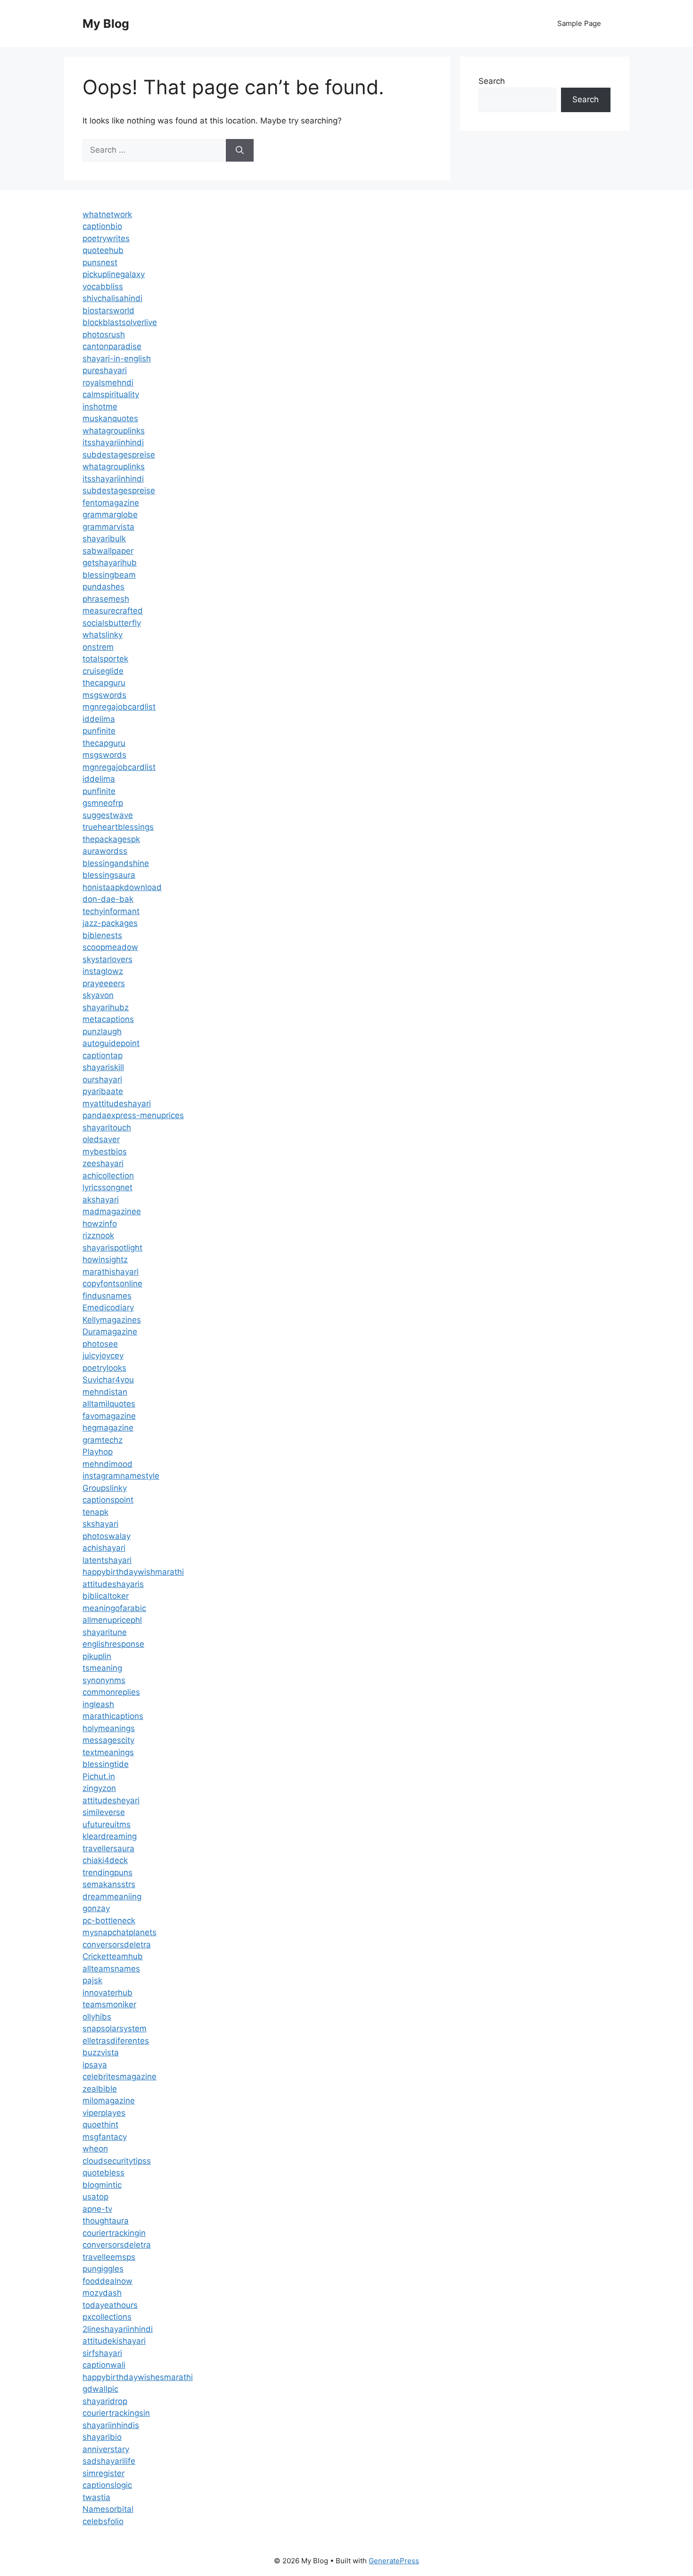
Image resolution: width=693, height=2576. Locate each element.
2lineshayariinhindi (118, 2329)
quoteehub (103, 250)
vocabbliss (103, 286)
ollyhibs (97, 2017)
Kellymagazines (112, 1320)
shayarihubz (106, 1007)
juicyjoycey (103, 1356)
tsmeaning (102, 1668)
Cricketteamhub (113, 1956)
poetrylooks (104, 1368)
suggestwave (108, 815)
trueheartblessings (118, 827)
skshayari (100, 1524)
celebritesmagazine (120, 2077)
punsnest (100, 262)
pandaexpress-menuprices (133, 1115)
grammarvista (108, 527)
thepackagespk (111, 839)
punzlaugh (102, 1031)
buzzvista (101, 2053)
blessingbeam (109, 575)
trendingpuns (107, 1873)
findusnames (107, 1296)
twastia (96, 2497)
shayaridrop (105, 2401)
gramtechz (103, 1440)
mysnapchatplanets (120, 1932)
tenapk (95, 1512)
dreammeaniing (112, 1897)
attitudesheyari (111, 1800)
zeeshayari (103, 1163)
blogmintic (102, 2185)
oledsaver (101, 1139)
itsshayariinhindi (113, 442)
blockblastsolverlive (120, 322)
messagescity (108, 1740)
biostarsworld (108, 311)
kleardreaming (110, 1836)
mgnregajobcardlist (119, 707)
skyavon (98, 995)
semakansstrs (109, 1884)
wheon (95, 2149)
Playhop (98, 1452)
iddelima (99, 719)
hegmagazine (108, 1428)
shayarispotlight (112, 1248)
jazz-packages (110, 923)
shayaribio (102, 2437)
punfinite (99, 731)
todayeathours (110, 2305)
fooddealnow (107, 2281)
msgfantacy (105, 2137)
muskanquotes (110, 418)
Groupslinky (105, 1488)
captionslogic (107, 2485)
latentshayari (107, 1560)
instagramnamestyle (121, 1476)
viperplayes (104, 2113)
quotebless (103, 2173)
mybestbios (105, 1152)
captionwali (104, 2365)
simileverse (104, 1812)
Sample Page (579, 23)
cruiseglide (103, 671)
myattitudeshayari (117, 1104)
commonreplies (111, 1692)
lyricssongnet (107, 1187)
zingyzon (99, 1788)
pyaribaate (103, 1091)
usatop (95, 2197)
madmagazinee (112, 1211)
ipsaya (95, 2065)
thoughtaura (106, 2221)
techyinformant (111, 911)
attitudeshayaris (113, 1584)
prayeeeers (104, 983)
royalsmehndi (108, 383)
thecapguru (104, 683)
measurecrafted (113, 611)
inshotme (100, 407)
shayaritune (105, 1632)
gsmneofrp (103, 803)
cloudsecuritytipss (117, 2161)
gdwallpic (100, 2389)
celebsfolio (103, 2521)
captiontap (103, 1055)
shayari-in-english (117, 359)
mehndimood (107, 1464)
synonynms (104, 1680)
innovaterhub (107, 1993)
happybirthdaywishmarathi (133, 1572)
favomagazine (109, 1416)
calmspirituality (111, 394)
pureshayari (105, 370)
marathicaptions (113, 1716)
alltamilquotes (109, 1404)
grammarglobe (110, 515)
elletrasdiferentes (116, 2041)
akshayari (101, 1200)
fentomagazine (111, 503)
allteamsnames (111, 1969)
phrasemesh (106, 599)
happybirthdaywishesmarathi (138, 2377)
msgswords (104, 695)
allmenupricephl (112, 1620)
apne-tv (97, 2209)
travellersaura (108, 1848)
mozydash (102, 2293)
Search (492, 81)
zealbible (100, 2089)
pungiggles (103, 2269)
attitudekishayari (114, 2341)
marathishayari (111, 1272)
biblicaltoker (106, 1596)
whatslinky (103, 635)
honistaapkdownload (122, 887)
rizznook (98, 1235)
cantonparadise (112, 346)
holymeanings (109, 1728)
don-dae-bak (108, 899)
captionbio (102, 226)
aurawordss (105, 851)
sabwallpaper (108, 551)
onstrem (98, 647)
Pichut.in (99, 1776)
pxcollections (107, 2317)
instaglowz (103, 971)
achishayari (104, 1548)
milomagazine (109, 2101)
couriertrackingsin (116, 2413)
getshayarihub (110, 563)
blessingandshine (116, 863)
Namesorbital (108, 2509)
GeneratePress (394, 2561)
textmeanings (108, 1752)
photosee (100, 1344)
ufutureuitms (107, 1824)
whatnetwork (107, 214)
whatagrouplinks (114, 431)
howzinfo (100, 1224)
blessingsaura (109, 875)
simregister (103, 2473)
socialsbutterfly (112, 623)
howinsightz (105, 1259)
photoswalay (107, 1536)
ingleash (98, 1704)
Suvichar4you (108, 1380)
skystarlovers (107, 959)
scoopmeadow (110, 947)
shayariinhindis (111, 2425)
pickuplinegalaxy (114, 274)
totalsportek (105, 659)
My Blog (106, 24)
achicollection (108, 1176)
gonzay (96, 1908)
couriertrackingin (114, 2233)
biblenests (102, 935)
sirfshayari (102, 2353)
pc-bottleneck (109, 1921)
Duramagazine (110, 1332)
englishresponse (113, 1644)
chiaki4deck (105, 1860)
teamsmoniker (109, 2004)
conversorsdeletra (117, 1945)
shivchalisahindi (112, 298)
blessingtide (106, 1764)
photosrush (104, 335)
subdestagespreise (119, 455)
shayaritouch (107, 1128)
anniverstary (106, 2449)
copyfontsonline (112, 1284)
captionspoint (108, 1500)
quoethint (100, 2125)
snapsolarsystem (115, 2028)
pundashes (103, 587)
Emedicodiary (108, 1308)
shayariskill (103, 1067)
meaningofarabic (114, 1608)
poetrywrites (106, 238)
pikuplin (97, 1656)
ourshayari (102, 1079)
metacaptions (108, 1019)
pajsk (92, 1980)
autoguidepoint (111, 1043)
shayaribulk (104, 539)
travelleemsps (109, 2257)
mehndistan (105, 1392)
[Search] (240, 150)
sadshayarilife (109, 2461)
